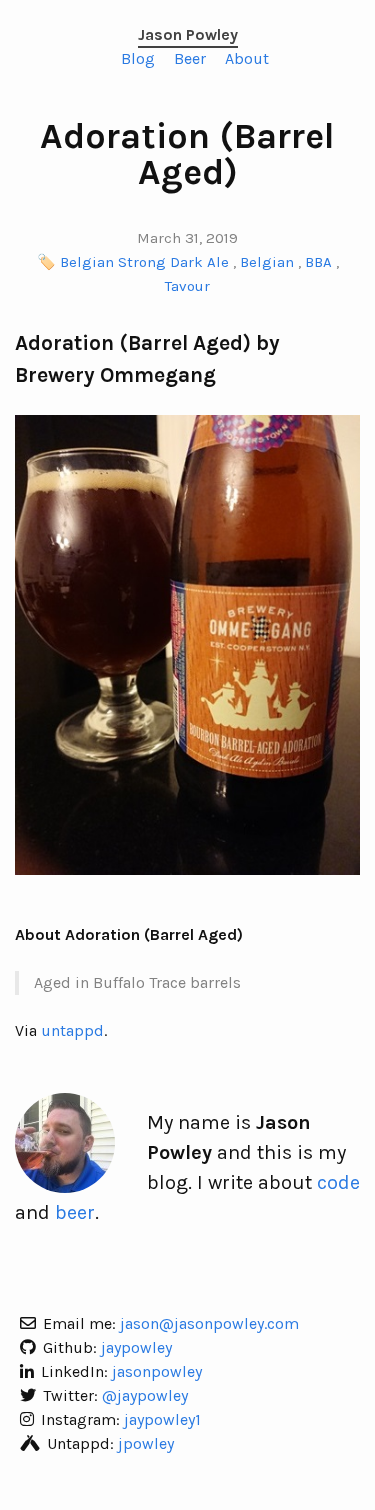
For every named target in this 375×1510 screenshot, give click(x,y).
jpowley (146, 1443)
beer (75, 1212)
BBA (318, 262)
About (247, 58)
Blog (138, 58)
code (338, 1182)
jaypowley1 (162, 1419)
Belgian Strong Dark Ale (144, 262)
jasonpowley (157, 1371)
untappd (72, 1030)
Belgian (267, 262)
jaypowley (136, 1347)
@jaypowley (145, 1395)
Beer (190, 58)
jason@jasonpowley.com (209, 1323)
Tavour (187, 286)
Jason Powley (188, 34)
